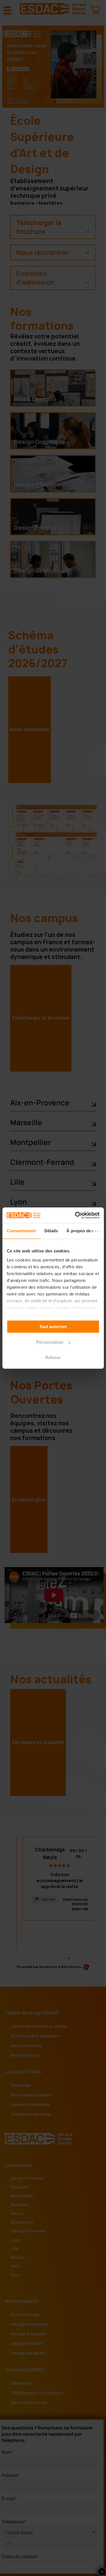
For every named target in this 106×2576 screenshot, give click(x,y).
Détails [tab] (51, 1231)
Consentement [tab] (21, 1231)
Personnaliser (50, 1342)
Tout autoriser (53, 1327)
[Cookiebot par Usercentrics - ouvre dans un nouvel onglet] (75, 1215)
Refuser (53, 1357)
